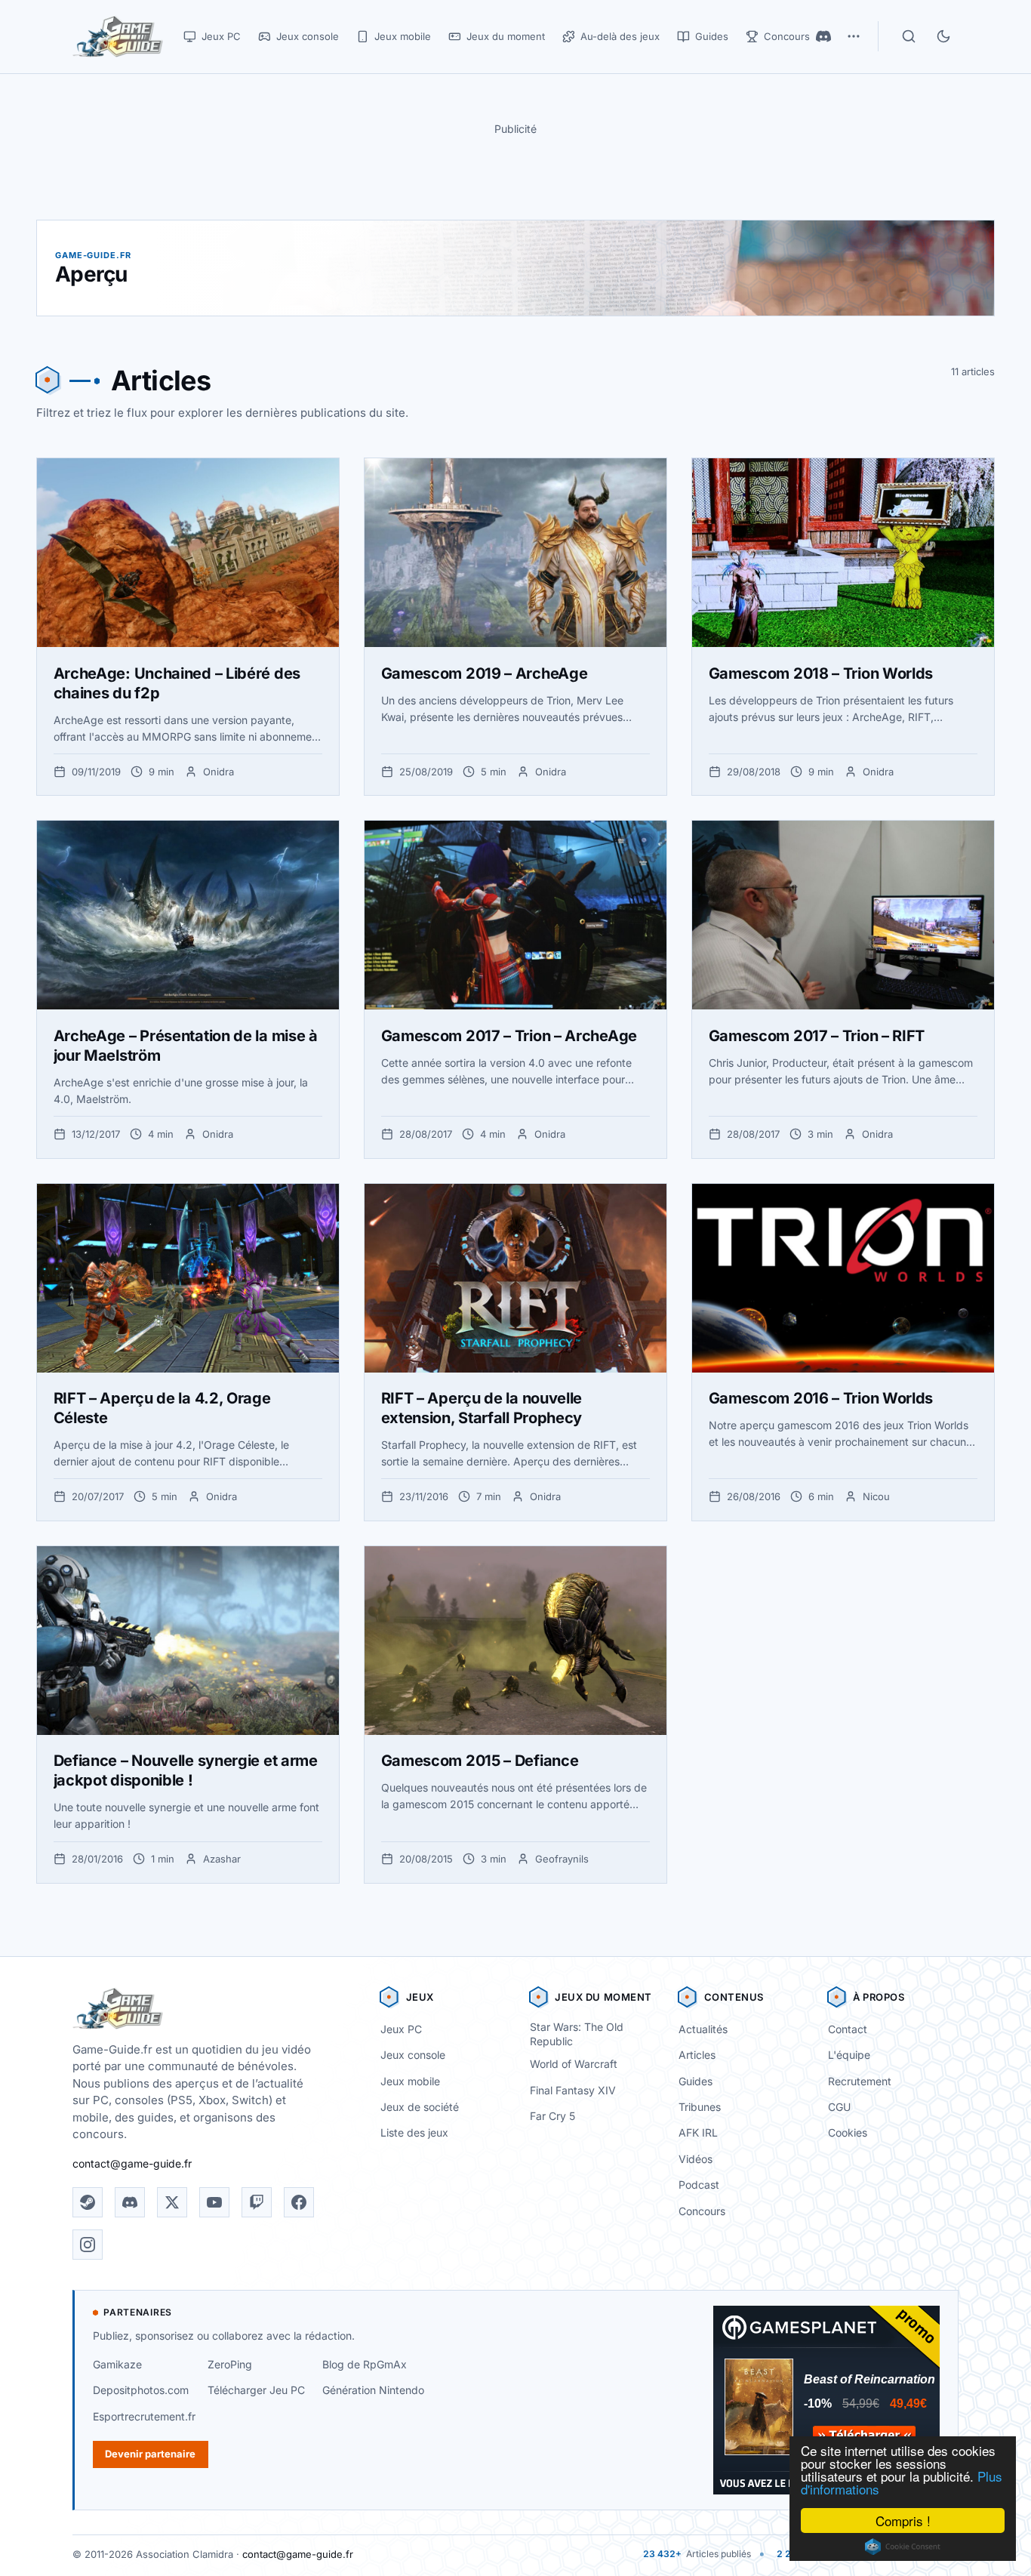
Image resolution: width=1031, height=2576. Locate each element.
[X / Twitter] (172, 2202)
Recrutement (860, 2081)
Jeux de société (420, 2107)
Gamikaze (117, 2364)
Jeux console (413, 2055)
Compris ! (903, 2521)
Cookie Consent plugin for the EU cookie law (903, 2547)
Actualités (703, 2029)
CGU (839, 2107)
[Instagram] (88, 2245)
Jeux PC (401, 2029)
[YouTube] (214, 2202)
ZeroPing (230, 2364)
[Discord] (823, 36)
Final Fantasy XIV (573, 2090)
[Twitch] (257, 2202)
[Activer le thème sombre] (943, 36)
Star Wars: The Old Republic (577, 2034)
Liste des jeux (414, 2132)
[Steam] (88, 2202)
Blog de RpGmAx (365, 2364)
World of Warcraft (574, 2064)
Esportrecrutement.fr (144, 2416)
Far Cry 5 (552, 2116)
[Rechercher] (909, 36)
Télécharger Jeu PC (256, 2390)
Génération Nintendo (373, 2390)
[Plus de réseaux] (854, 36)
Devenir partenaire (150, 2454)
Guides (696, 2081)
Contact (848, 2029)
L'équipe (849, 2055)
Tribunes (700, 2107)
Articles (697, 2055)
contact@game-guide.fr (132, 2163)
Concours (702, 2211)
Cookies (848, 2132)
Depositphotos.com (141, 2390)
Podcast (699, 2185)
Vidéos (696, 2159)
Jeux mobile (410, 2081)
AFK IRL (698, 2132)
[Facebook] (299, 2202)
